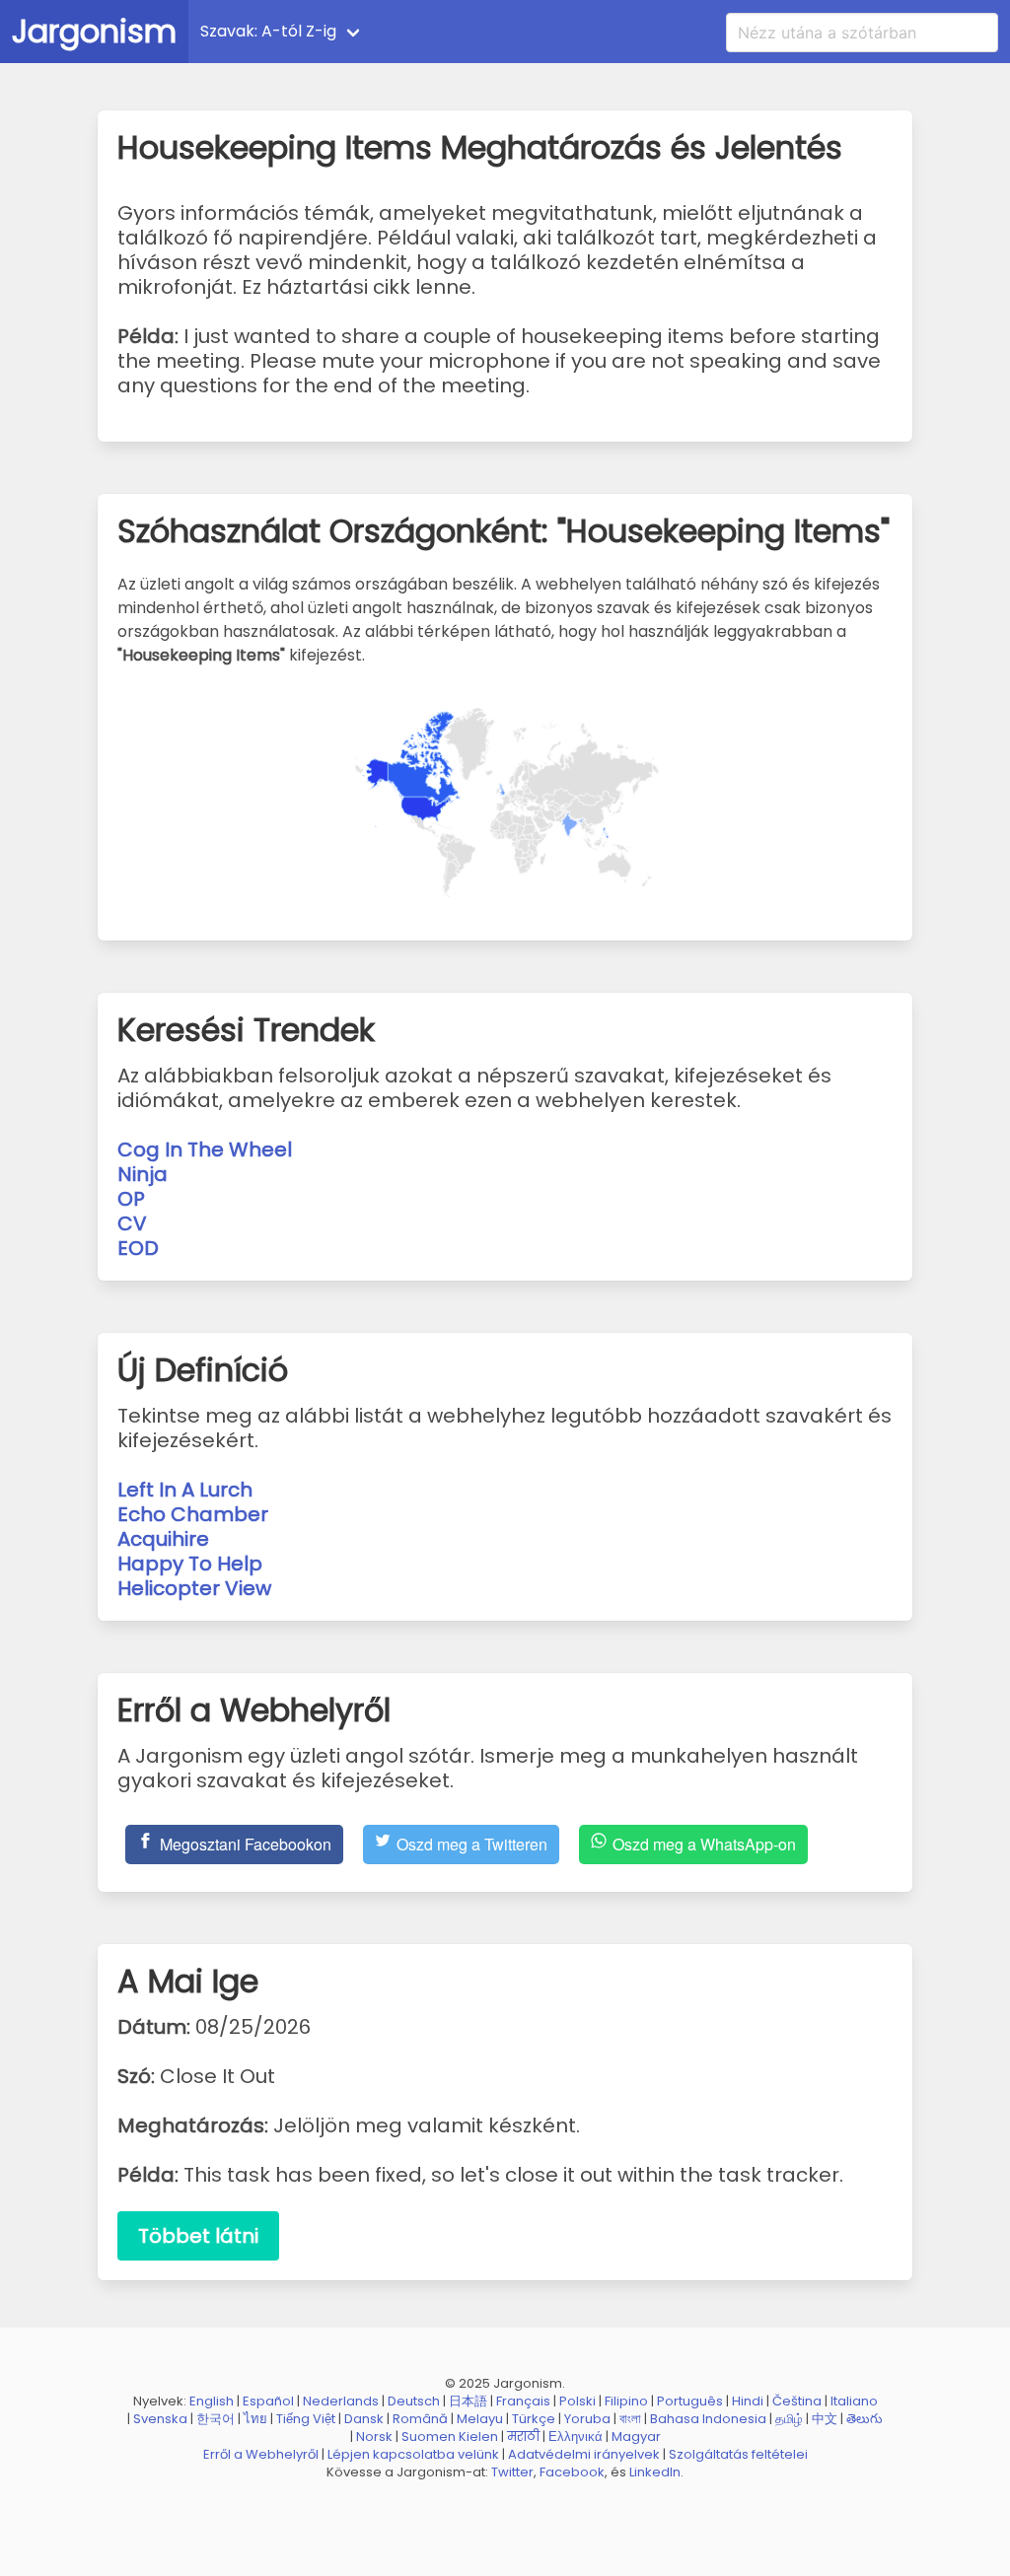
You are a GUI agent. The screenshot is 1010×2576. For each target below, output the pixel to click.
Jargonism (94, 31)
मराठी (523, 2437)
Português (690, 2401)
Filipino (626, 2401)
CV (132, 1223)
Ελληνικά (576, 2437)
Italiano (854, 2401)
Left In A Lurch (185, 1490)
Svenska (160, 2419)
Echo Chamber (193, 1514)
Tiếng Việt (306, 2419)
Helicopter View (194, 1588)
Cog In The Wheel (205, 1149)
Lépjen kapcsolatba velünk (413, 2454)
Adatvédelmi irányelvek (584, 2454)
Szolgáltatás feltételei (738, 2454)
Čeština (797, 2401)
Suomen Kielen (450, 2437)
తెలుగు (865, 2419)
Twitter (512, 2472)
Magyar (636, 2437)
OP (131, 1199)
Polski (577, 2401)
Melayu (480, 2419)
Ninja (143, 1174)
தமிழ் (789, 2419)
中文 (825, 2419)
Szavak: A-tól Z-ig (268, 31)
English (212, 2401)
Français (523, 2401)
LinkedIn (655, 2472)
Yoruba (587, 2419)
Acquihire (163, 1539)
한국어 (216, 2419)
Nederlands (341, 2401)
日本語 (468, 2401)
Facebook (572, 2472)
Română (420, 2419)
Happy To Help (190, 1564)
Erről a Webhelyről (261, 2454)
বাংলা (630, 2419)
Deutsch (414, 2401)
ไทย (255, 2419)
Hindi (748, 2401)
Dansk (364, 2419)
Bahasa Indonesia (708, 2419)
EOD (138, 1248)
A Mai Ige (422, 31)
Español (268, 2401)
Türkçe (534, 2419)
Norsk (374, 2437)
